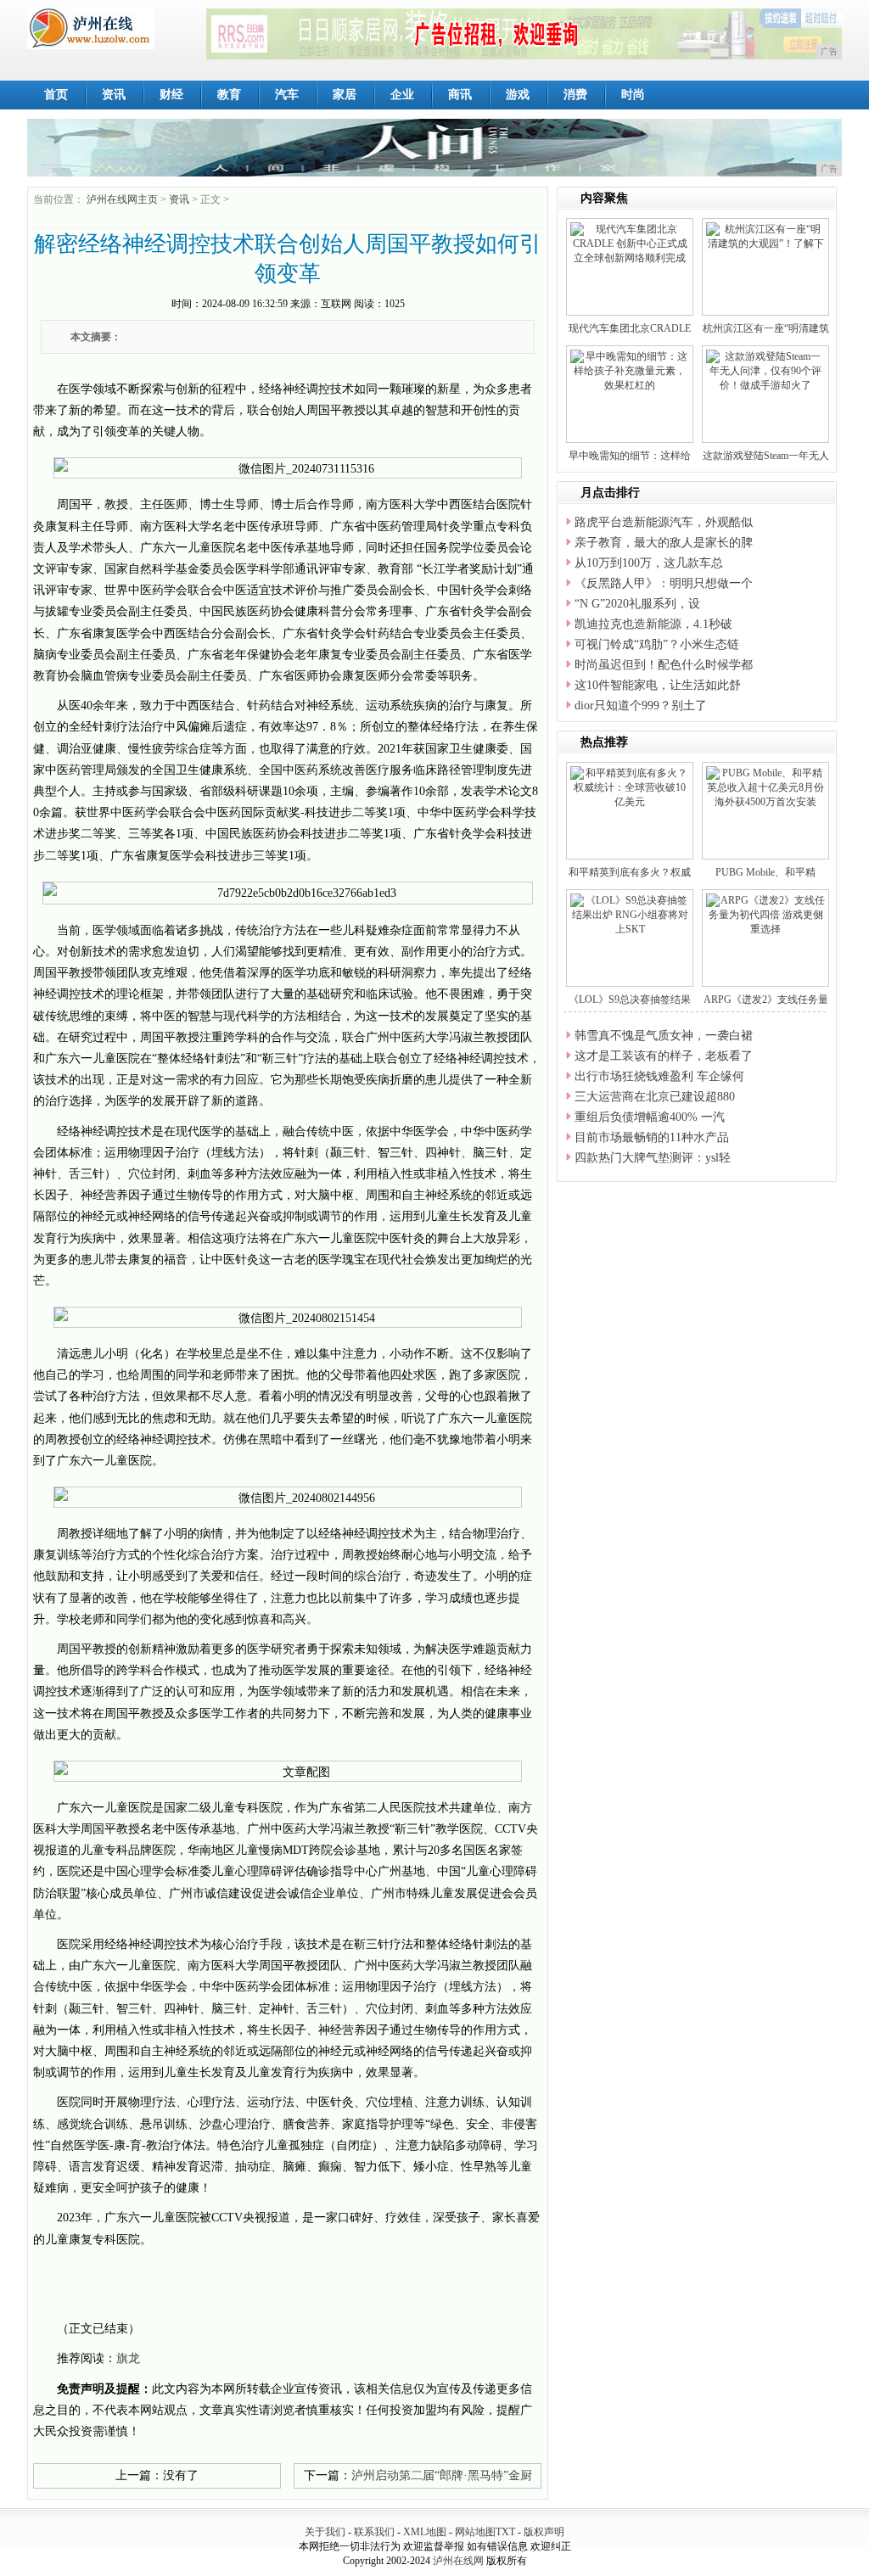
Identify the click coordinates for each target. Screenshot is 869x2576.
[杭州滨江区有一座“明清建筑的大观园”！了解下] (765, 236)
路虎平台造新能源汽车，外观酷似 (664, 522)
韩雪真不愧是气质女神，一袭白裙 (664, 1036)
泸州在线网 (458, 2561)
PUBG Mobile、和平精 (765, 872)
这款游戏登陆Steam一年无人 (766, 456)
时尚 (633, 95)
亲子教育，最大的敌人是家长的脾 (664, 543)
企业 (402, 95)
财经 (171, 95)
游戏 (518, 95)
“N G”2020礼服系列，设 (637, 604)
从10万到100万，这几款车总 (649, 563)
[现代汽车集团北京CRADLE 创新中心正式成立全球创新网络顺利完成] (630, 243)
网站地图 (475, 2532)
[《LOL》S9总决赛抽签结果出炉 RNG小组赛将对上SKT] (630, 914)
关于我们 (325, 2532)
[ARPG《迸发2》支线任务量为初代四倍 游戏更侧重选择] (765, 914)
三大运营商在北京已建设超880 (655, 1097)
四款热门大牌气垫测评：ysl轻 (653, 1158)
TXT (505, 2532)
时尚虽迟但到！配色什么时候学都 (664, 665)
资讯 (114, 95)
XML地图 (425, 2532)
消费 (575, 95)
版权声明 (544, 2532)
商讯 (460, 95)
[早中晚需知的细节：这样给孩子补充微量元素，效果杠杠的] (630, 370)
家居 (345, 95)
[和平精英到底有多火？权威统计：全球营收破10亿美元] (630, 787)
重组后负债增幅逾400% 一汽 (650, 1117)
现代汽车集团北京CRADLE (630, 328)
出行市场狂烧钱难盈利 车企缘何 (659, 1076)
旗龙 (128, 2358)
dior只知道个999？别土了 (641, 706)
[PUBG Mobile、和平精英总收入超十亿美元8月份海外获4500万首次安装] (765, 787)
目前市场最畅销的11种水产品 (652, 1137)
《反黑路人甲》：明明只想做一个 (664, 583)
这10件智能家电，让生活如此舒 (658, 685)
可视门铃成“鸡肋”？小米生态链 (657, 644)
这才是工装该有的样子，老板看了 (664, 1056)
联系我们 (374, 2532)
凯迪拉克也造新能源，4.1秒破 (653, 624)
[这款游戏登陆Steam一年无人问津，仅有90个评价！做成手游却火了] (765, 370)
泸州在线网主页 (122, 199)
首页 (56, 95)
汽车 (287, 95)
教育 (229, 95)
